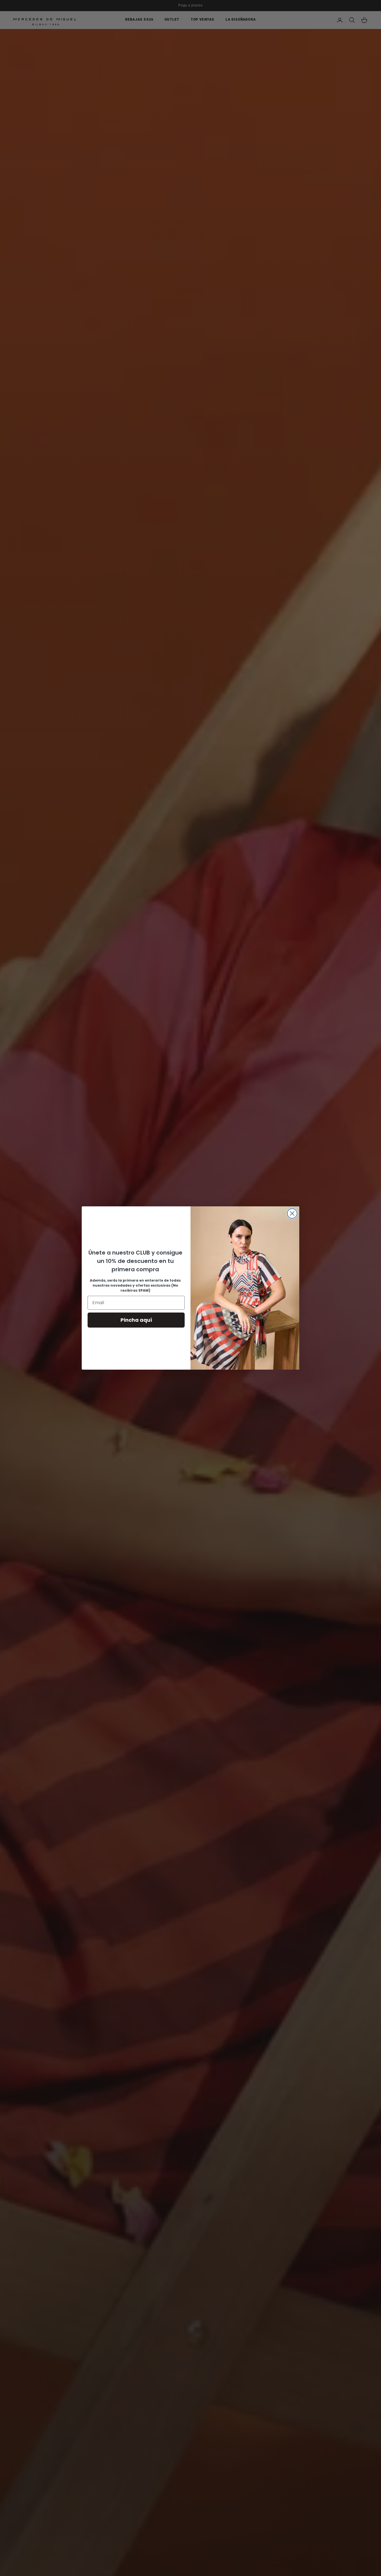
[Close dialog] (292, 1213)
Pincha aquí (136, 1320)
